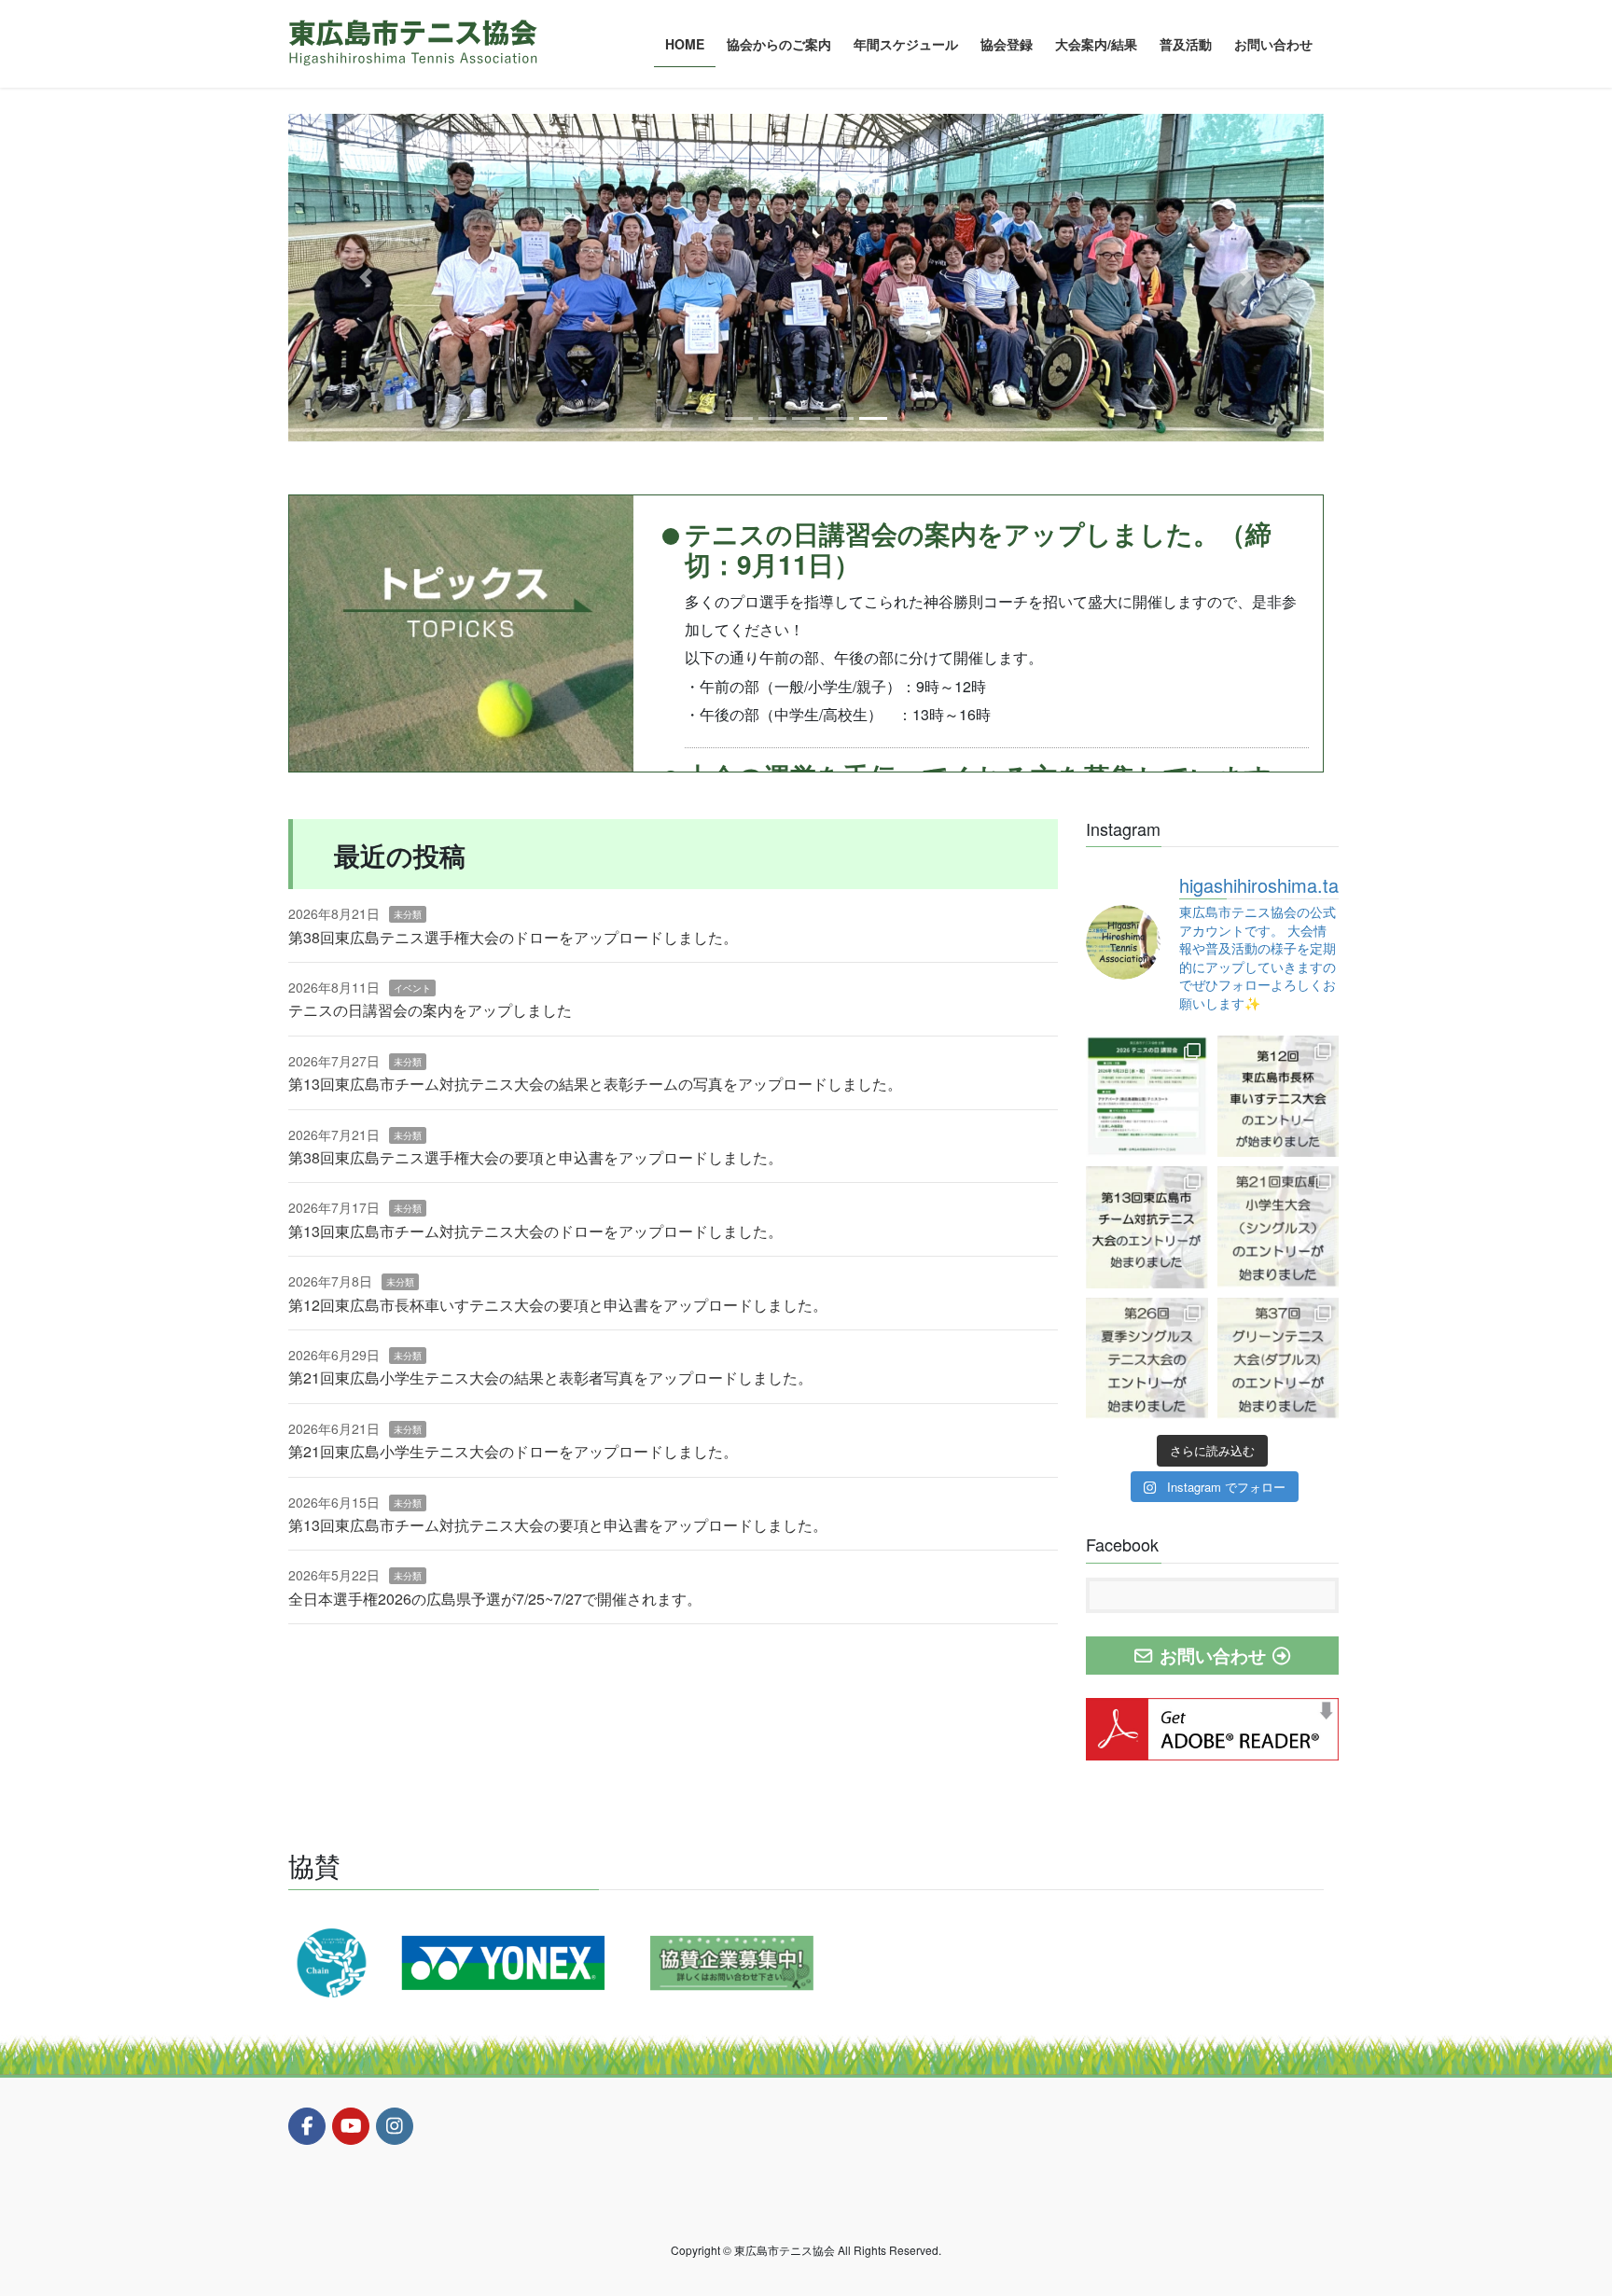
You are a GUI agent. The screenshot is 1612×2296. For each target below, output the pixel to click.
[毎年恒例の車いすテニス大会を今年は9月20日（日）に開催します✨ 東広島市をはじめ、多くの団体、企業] (1278, 1097)
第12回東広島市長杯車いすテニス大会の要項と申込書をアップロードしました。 (558, 1305)
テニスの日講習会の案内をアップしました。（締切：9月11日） (978, 549)
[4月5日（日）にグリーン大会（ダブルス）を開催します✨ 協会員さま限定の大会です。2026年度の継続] (1278, 1359)
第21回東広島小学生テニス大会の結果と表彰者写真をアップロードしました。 (550, 1378)
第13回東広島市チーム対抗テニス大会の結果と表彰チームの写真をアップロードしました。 (595, 1084)
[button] (366, 278)
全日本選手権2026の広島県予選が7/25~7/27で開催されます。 (495, 1599)
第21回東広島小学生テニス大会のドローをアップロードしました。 (513, 1451)
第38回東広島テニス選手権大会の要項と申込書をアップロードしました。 (535, 1157)
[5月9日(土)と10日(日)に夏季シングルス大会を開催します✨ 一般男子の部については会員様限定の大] (1147, 1359)
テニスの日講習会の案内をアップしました (430, 1010)
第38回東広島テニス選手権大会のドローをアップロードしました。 (513, 937)
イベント (412, 988)
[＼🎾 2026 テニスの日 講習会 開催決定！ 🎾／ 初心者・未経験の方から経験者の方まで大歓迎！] (1147, 1097)
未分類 (408, 914)
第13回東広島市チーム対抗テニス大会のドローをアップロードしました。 (535, 1231)
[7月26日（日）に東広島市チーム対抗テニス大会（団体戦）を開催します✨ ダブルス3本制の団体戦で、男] (1147, 1227)
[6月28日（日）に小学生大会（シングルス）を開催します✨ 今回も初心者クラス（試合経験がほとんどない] (1278, 1227)
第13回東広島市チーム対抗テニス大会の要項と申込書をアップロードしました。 (558, 1525)
